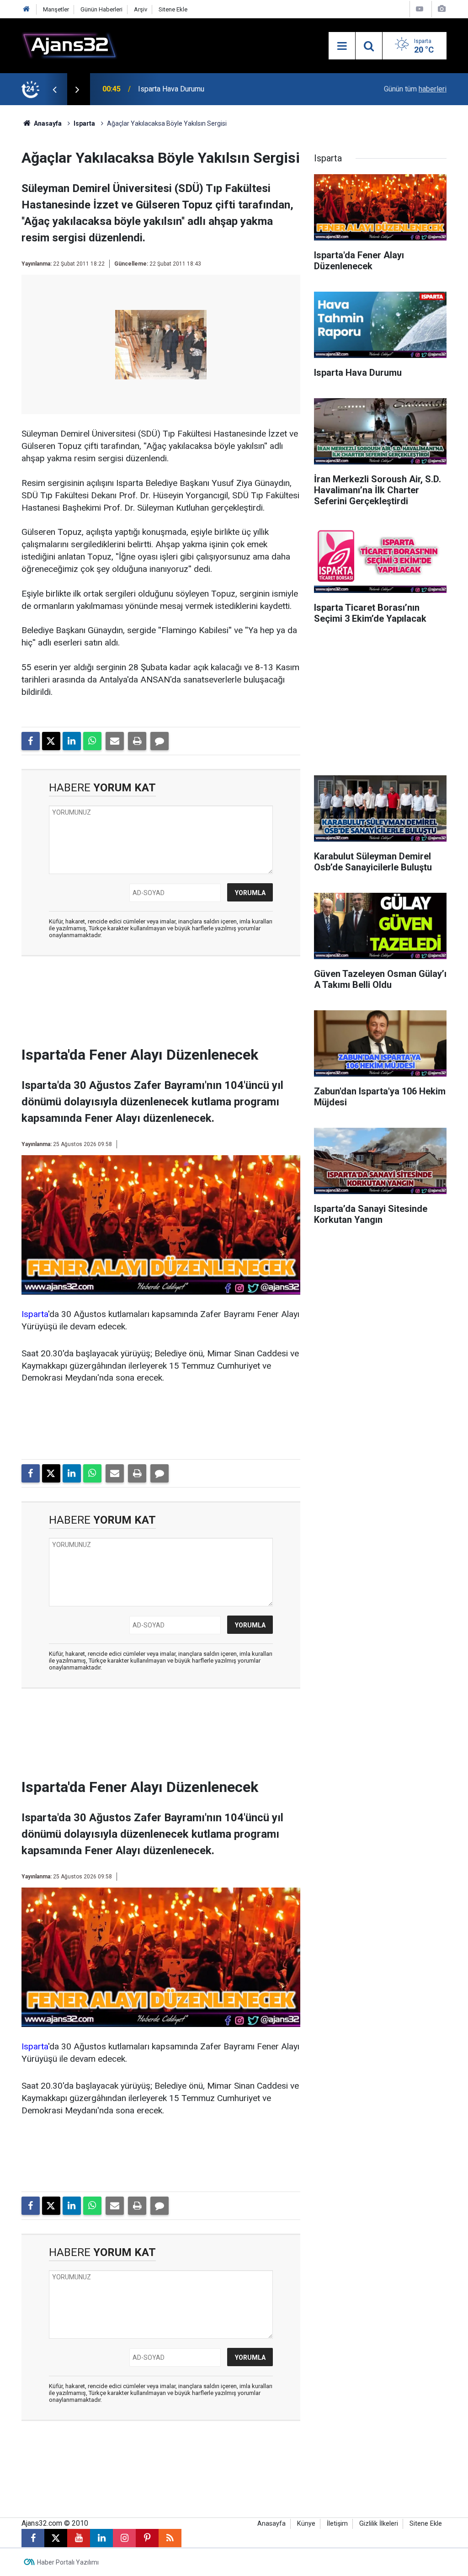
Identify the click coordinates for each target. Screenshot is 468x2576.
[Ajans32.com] (69, 45)
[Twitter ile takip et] (56, 2538)
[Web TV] (420, 9)
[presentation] (54, 89)
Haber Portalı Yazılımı (68, 2562)
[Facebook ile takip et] (33, 2538)
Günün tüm (415, 89)
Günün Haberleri (101, 9)
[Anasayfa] (27, 9)
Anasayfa (47, 123)
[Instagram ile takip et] (124, 2538)
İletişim (337, 2524)
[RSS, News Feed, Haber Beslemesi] (170, 2538)
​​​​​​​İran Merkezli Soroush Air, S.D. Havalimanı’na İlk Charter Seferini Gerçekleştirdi (239, 89)
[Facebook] (31, 741)
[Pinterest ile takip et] (147, 2538)
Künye (306, 2524)
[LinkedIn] (72, 741)
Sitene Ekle (173, 9)
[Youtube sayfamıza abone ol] (79, 2538)
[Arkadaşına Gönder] (115, 741)
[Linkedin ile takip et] (101, 2538)
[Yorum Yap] (160, 741)
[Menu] (342, 46)
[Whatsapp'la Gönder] (92, 741)
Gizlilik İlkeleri (379, 2524)
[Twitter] (51, 741)
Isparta (84, 123)
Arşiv (141, 9)
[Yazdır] (137, 741)
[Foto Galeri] (441, 9)
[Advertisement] (172, 1004)
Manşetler (56, 9)
